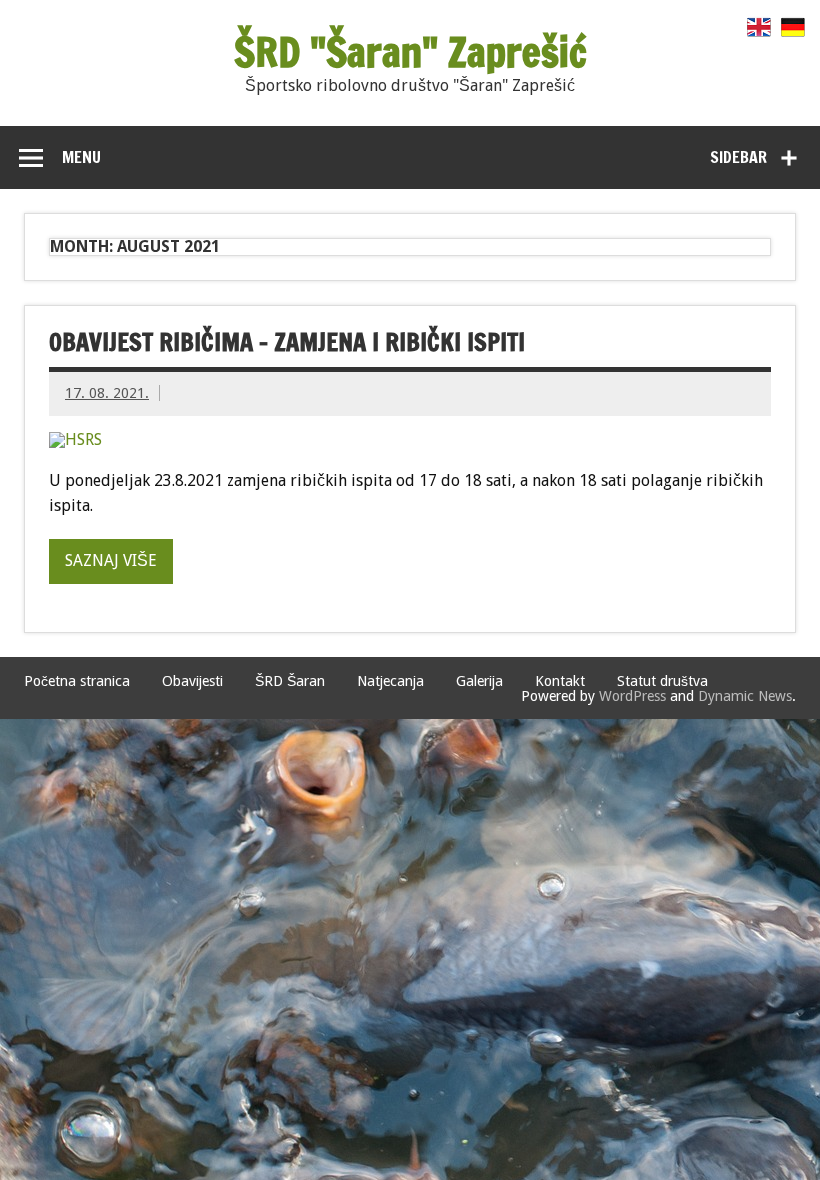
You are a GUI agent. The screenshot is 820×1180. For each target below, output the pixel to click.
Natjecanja (390, 681)
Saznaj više (111, 560)
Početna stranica (77, 681)
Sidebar (738, 157)
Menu (81, 157)
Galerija (479, 681)
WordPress (632, 696)
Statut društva (662, 681)
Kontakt (560, 681)
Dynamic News (745, 696)
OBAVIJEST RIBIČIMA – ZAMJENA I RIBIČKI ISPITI (287, 342)
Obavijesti (192, 681)
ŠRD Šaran (290, 681)
